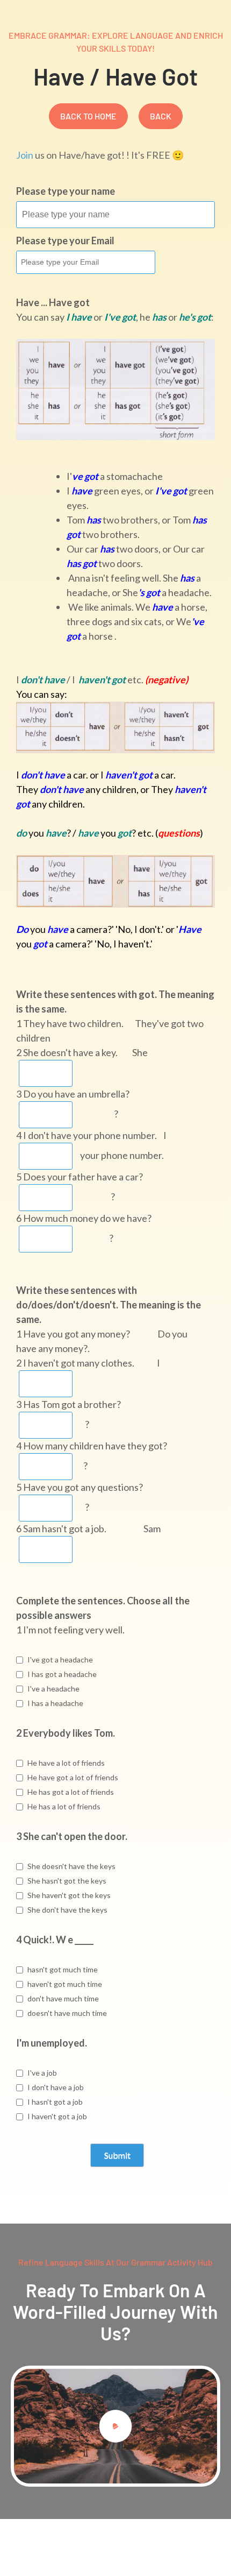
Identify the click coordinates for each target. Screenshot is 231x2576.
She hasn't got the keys (67, 1881)
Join (25, 155)
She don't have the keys (67, 1910)
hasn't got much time (63, 1969)
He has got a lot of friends (71, 1792)
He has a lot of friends (64, 1806)
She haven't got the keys (69, 1895)
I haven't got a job (57, 2116)
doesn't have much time (67, 2013)
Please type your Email (65, 240)
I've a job (42, 2073)
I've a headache (53, 1689)
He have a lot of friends (66, 1763)
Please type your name (66, 191)
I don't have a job (56, 2087)
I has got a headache (62, 1674)
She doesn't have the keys (71, 1866)
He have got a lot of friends (73, 1777)
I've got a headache (60, 1659)
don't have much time (63, 1998)
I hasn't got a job (55, 2102)
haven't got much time (65, 1984)
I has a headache (55, 1703)
